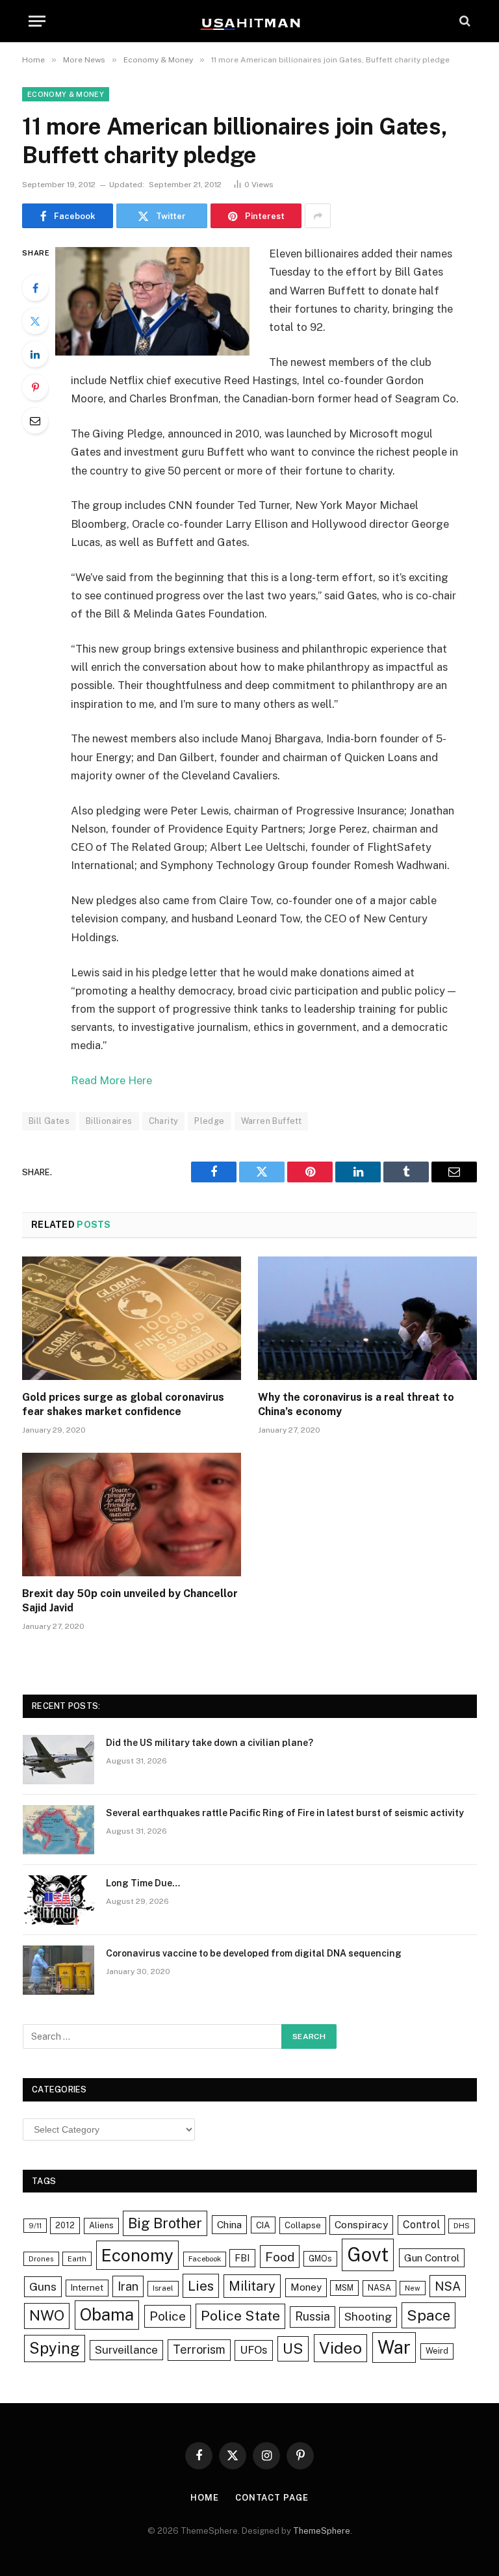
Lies (201, 2286)
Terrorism (199, 2349)
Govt (368, 2255)
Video (340, 2348)
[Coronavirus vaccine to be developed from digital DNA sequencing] (58, 1970)
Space (429, 2315)
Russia (313, 2316)
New (413, 2288)
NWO (47, 2315)
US (293, 2348)
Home (205, 2498)
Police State (240, 2316)
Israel (163, 2288)
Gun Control (432, 2257)
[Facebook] (35, 288)
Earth (77, 2259)
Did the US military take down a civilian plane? (210, 1743)
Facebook (205, 2259)
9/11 (35, 2226)
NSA (448, 2286)
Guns (43, 2286)
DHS (462, 2226)
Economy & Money (66, 94)
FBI (242, 2258)
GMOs (320, 2258)
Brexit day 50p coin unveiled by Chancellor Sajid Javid (130, 1601)
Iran (128, 2286)
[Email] (35, 421)
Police (168, 2316)
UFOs (254, 2350)
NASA (379, 2288)
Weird (437, 2351)
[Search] (464, 21)
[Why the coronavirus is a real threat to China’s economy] (367, 1318)
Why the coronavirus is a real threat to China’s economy (356, 1404)
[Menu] (37, 21)
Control (421, 2225)
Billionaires (109, 1121)
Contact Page (272, 2498)
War (394, 2347)
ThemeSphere (322, 2531)
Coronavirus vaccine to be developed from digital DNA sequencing (254, 1953)
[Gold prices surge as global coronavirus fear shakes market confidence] (132, 1318)
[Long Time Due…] (58, 1900)
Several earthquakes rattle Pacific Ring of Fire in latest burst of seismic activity (285, 1813)
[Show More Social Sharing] (318, 216)
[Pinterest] (35, 387)
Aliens (101, 2225)
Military (252, 2286)
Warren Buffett (271, 1121)
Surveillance (126, 2350)
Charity (164, 1121)
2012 (65, 2225)
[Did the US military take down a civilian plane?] (58, 1760)
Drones (41, 2259)
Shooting (368, 2317)
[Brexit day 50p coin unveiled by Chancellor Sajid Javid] (132, 1515)
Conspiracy (361, 2225)
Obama (107, 2315)
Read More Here (111, 1080)
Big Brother (165, 2223)
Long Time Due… (143, 1883)
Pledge (209, 1121)
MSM (344, 2288)
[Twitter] (35, 321)
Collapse (303, 2225)
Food (280, 2257)
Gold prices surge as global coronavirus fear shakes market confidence (123, 1404)
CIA (263, 2225)
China (229, 2224)
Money (306, 2287)
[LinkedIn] (35, 354)
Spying (55, 2348)
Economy (137, 2255)
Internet (87, 2287)
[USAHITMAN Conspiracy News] (249, 21)
